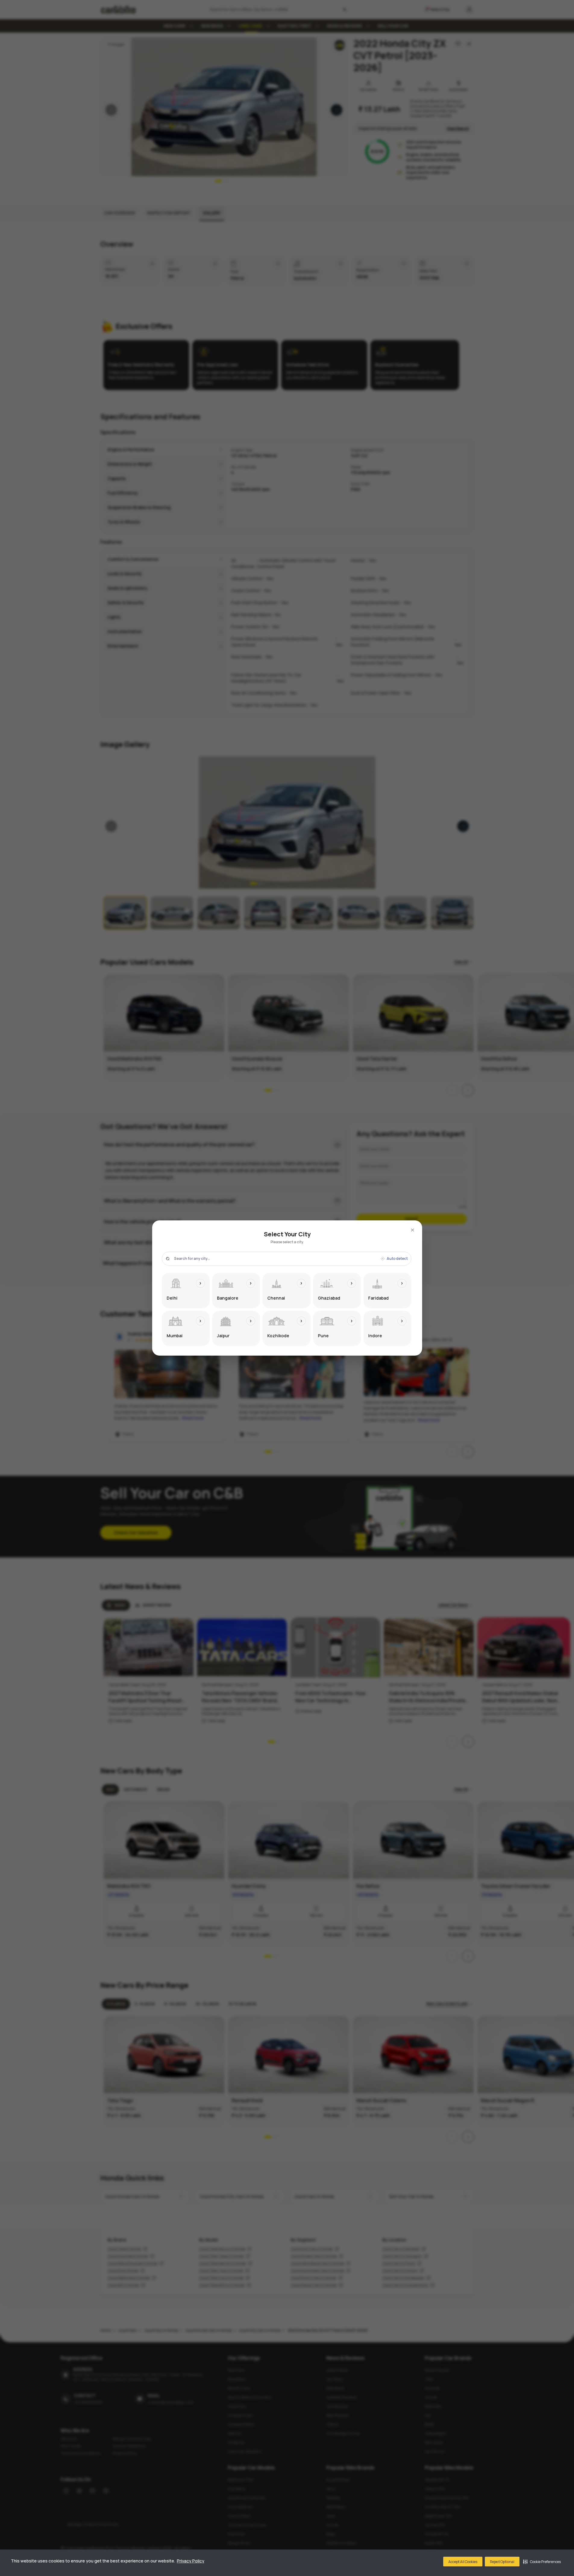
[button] (542, 2562)
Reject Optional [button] (502, 2562)
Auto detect (397, 1259)
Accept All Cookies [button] (463, 2562)
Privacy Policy (191, 2561)
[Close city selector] (412, 1230)
